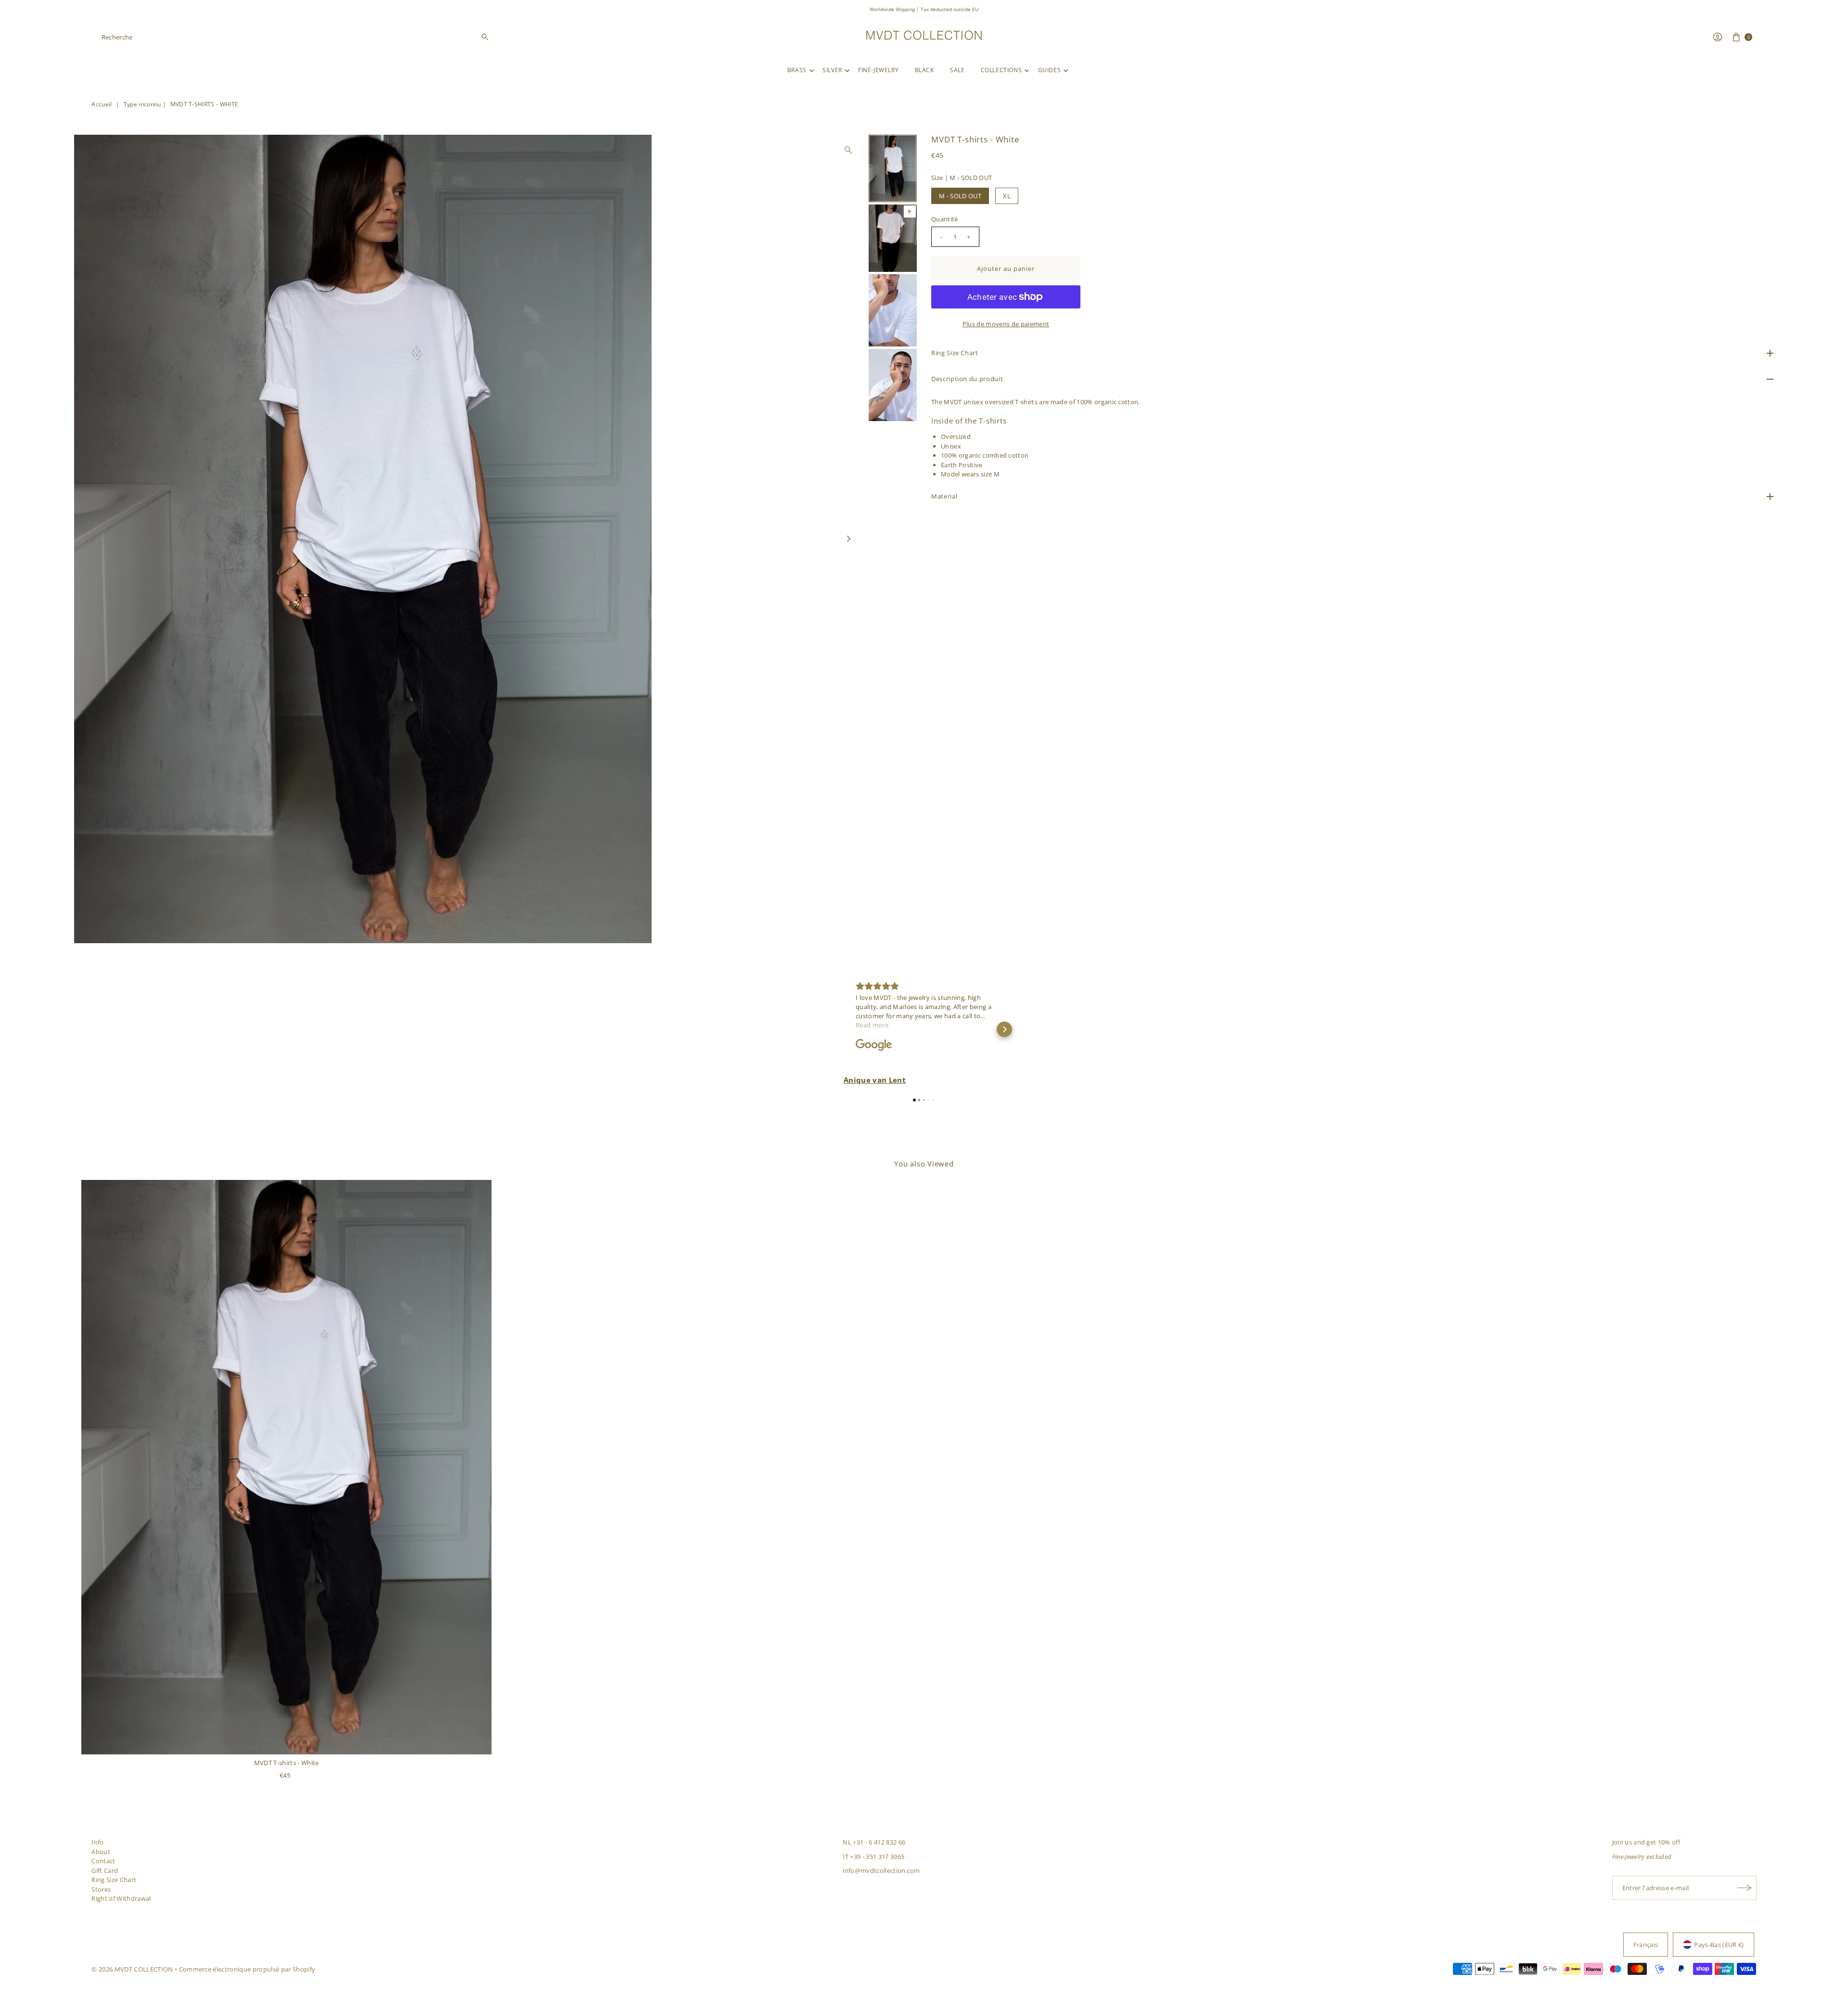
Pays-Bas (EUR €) (1719, 1945)
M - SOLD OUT (960, 196)
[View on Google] (874, 1045)
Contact (103, 1861)
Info (97, 1842)
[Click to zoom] (848, 150)
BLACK (924, 70)
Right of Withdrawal (121, 1898)
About (101, 1852)
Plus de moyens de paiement (1006, 324)
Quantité (945, 219)
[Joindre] (1745, 1888)
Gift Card (105, 1870)
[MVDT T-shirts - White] (287, 1467)
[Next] (848, 539)
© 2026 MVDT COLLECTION (132, 1969)
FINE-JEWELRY (878, 70)
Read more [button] (872, 1025)
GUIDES (1050, 70)
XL (1007, 196)
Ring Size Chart (114, 1880)
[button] (844, 1029)
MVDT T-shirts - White (287, 1763)
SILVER (832, 70)
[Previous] (90, 539)
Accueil (102, 104)
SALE (957, 70)
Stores (101, 1889)
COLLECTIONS (1001, 70)
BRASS (797, 70)
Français (1646, 1945)
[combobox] (296, 37)
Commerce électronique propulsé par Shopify (247, 1969)
